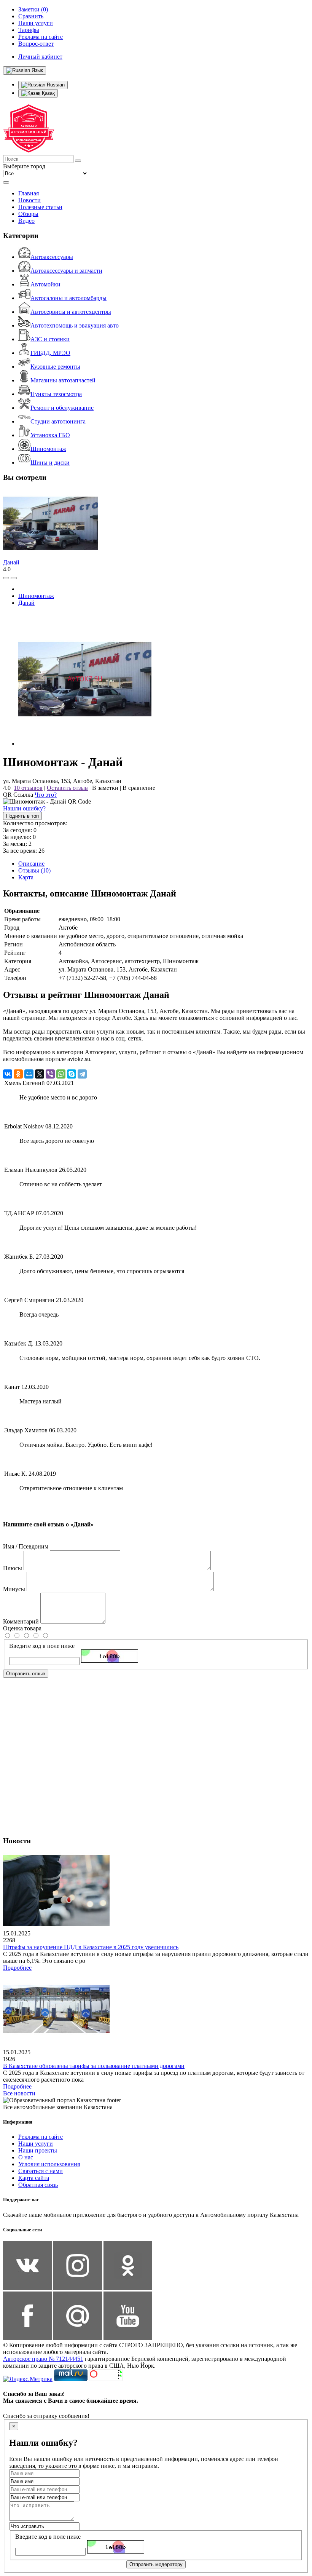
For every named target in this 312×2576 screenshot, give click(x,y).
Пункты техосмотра (56, 394)
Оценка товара (22, 1628)
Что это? (46, 795)
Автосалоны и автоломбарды (68, 298)
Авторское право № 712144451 (43, 2359)
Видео (26, 221)
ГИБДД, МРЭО (50, 353)
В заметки (105, 788)
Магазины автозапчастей (63, 380)
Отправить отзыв (26, 1674)
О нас (26, 2157)
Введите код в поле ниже (42, 1646)
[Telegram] (82, 1074)
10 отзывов (28, 788)
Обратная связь (38, 2185)
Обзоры (28, 214)
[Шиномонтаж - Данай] (85, 744)
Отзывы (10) (34, 870)
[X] (40, 1074)
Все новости (19, 2093)
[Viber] (50, 1074)
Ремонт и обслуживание (62, 408)
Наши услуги (36, 2144)
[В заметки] (14, 578)
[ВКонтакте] (8, 1074)
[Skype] (72, 1074)
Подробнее (17, 1968)
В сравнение (139, 788)
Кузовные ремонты (55, 367)
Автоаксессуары (52, 257)
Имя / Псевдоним (26, 1546)
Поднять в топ (22, 816)
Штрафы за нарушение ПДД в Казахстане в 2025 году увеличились (91, 1947)
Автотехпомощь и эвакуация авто (75, 325)
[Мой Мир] (29, 1074)
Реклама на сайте (41, 2137)
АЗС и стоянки (50, 339)
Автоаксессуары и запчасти (66, 271)
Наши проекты (38, 2150)
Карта (26, 877)
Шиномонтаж (48, 449)
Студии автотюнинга (58, 421)
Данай (11, 562)
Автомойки (45, 284)
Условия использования (49, 2164)
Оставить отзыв (67, 788)
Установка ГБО (50, 435)
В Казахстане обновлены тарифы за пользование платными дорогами (94, 2066)
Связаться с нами (41, 2171)
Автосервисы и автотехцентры (71, 312)
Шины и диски (50, 463)
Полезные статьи (40, 207)
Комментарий (21, 1621)
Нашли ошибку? (24, 808)
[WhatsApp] (61, 1074)
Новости (29, 200)
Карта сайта (34, 2178)
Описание (31, 864)
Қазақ (48, 93)
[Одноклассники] (18, 1074)
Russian (55, 85)
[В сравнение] (6, 578)
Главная (29, 193)
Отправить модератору (156, 2564)
